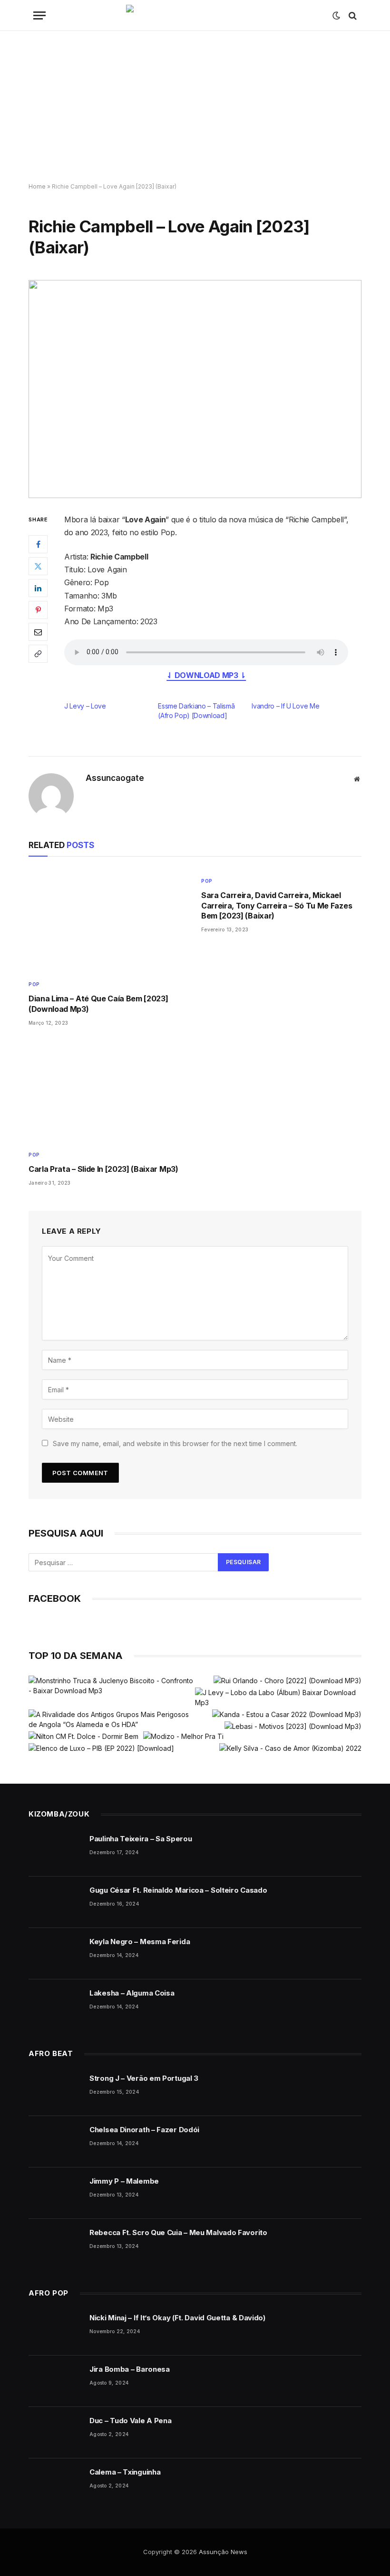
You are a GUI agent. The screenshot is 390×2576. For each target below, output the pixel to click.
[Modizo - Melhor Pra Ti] (183, 1736)
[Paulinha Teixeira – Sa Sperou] (55, 1851)
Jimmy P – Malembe (124, 2181)
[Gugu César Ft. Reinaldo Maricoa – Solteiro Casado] (55, 1902)
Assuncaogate (115, 778)
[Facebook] (38, 544)
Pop (34, 984)
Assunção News (223, 2552)
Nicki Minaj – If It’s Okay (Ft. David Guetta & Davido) (177, 2318)
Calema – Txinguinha (125, 2472)
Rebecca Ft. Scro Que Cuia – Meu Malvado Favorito (178, 2232)
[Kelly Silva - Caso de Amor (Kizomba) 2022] (290, 1748)
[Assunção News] (195, 15)
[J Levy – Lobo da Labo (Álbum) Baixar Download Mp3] (278, 1697)
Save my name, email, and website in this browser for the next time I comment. (175, 1443)
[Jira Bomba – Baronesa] (55, 2381)
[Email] (38, 632)
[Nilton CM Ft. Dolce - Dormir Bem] (83, 1736)
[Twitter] (38, 566)
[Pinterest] (38, 610)
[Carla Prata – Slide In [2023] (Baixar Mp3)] (109, 1091)
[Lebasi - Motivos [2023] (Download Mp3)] (293, 1726)
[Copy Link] (38, 654)
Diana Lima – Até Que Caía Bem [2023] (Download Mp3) (98, 1004)
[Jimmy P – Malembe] (55, 2193)
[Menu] (39, 15)
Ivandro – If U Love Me (285, 706)
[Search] (352, 15)
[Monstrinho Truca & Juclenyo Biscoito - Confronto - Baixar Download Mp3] (111, 1686)
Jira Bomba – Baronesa (130, 2369)
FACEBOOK (55, 1598)
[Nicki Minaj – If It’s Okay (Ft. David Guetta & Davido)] (55, 2330)
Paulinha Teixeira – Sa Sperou (141, 1839)
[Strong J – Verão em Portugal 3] (55, 2090)
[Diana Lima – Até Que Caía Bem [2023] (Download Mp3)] (109, 921)
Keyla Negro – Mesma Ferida (140, 1942)
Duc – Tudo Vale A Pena (130, 2421)
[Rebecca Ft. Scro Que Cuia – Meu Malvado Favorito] (55, 2245)
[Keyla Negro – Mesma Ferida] (55, 1954)
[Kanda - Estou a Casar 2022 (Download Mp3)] (287, 1714)
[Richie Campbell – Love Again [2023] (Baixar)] (195, 389)
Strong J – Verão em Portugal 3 (144, 2078)
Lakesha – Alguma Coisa (132, 1993)
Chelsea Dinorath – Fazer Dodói (144, 2130)
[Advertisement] (195, 107)
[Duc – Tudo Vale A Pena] (55, 2433)
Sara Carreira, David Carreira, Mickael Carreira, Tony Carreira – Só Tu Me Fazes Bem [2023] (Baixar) (277, 906)
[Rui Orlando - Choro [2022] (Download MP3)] (288, 1681)
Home (37, 186)
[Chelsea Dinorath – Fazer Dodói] (55, 2142)
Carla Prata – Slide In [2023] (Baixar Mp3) (103, 1169)
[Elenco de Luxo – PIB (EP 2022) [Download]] (101, 1748)
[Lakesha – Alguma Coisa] (55, 2005)
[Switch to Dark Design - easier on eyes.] (336, 16)
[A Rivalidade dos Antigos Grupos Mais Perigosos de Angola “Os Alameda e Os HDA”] (111, 1719)
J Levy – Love (85, 706)
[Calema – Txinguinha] (55, 2484)
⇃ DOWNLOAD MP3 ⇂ (206, 675)
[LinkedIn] (38, 588)
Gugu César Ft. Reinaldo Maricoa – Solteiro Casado (178, 1890)
